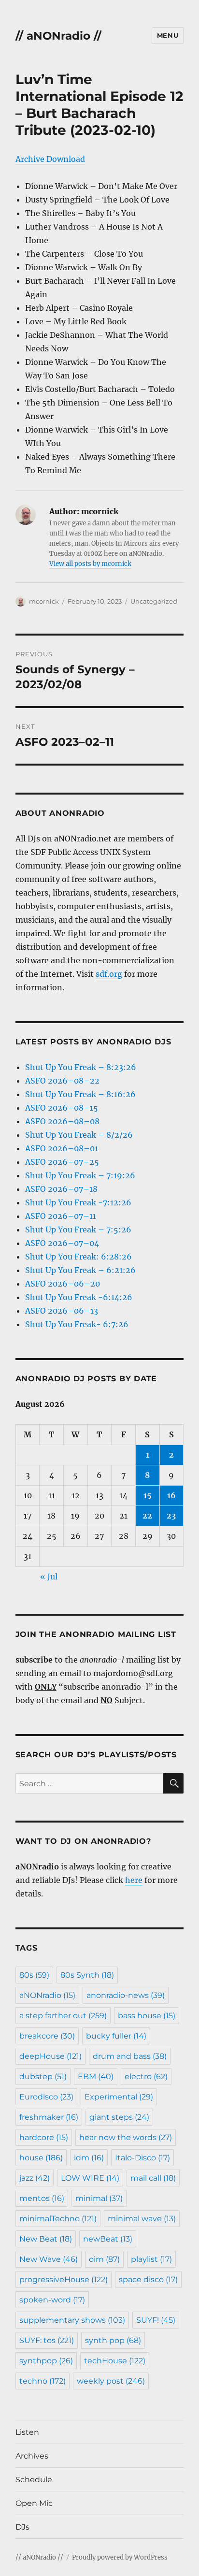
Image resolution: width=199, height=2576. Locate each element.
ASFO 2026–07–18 (61, 1189)
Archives (32, 2456)
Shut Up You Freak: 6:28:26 (78, 1257)
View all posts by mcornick (90, 564)
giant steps (119, 2117)
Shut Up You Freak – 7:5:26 (78, 1230)
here (134, 1880)
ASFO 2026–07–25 (62, 1162)
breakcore (47, 2036)
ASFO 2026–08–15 (62, 1108)
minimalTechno (58, 2219)
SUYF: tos (47, 2340)
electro (146, 2077)
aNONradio (47, 1995)
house (41, 2158)
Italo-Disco (142, 2158)
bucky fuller (116, 2036)
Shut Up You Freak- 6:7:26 (77, 1324)
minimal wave (142, 2219)
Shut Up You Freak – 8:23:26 (81, 1067)
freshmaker (49, 2117)
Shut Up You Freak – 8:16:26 (80, 1094)
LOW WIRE (90, 2178)
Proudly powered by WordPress (120, 2557)
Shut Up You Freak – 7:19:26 (80, 1175)
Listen (27, 2432)
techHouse (115, 2361)
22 (147, 1516)
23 (171, 1516)
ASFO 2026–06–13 (62, 1311)
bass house (147, 2016)
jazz (35, 2178)
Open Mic (34, 2503)
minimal (99, 2198)
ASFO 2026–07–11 (61, 1216)
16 (171, 1495)
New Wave (49, 2259)
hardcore (44, 2137)
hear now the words (126, 2137)
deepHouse (50, 2056)
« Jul (49, 1577)
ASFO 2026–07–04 (62, 1243)
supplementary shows (72, 2320)
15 (148, 1495)
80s (34, 1975)
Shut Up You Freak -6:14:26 (79, 1297)
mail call (153, 2178)
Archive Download (50, 159)
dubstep (43, 2077)
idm (89, 2158)
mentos (42, 2198)
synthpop (46, 2361)
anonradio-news (126, 1995)
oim (104, 2259)
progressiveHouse (64, 2279)
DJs (22, 2527)
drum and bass (130, 2056)
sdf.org (109, 974)
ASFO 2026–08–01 (62, 1148)
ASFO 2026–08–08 (62, 1121)
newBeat (108, 2239)
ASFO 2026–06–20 (63, 1284)
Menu (168, 35)
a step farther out (63, 2016)
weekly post (111, 2381)
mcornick (44, 601)
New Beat (46, 2239)
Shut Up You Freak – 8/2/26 (79, 1135)
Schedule (34, 2480)
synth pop (113, 2340)
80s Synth (87, 1975)
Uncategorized (154, 601)
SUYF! (156, 2320)
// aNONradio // (58, 36)
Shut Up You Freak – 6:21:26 (80, 1270)
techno (43, 2381)
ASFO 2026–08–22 (62, 1081)
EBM (96, 2077)
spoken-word (52, 2300)
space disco (148, 2279)
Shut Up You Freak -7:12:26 (78, 1202)
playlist (151, 2259)
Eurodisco (46, 2097)
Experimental (119, 2097)
